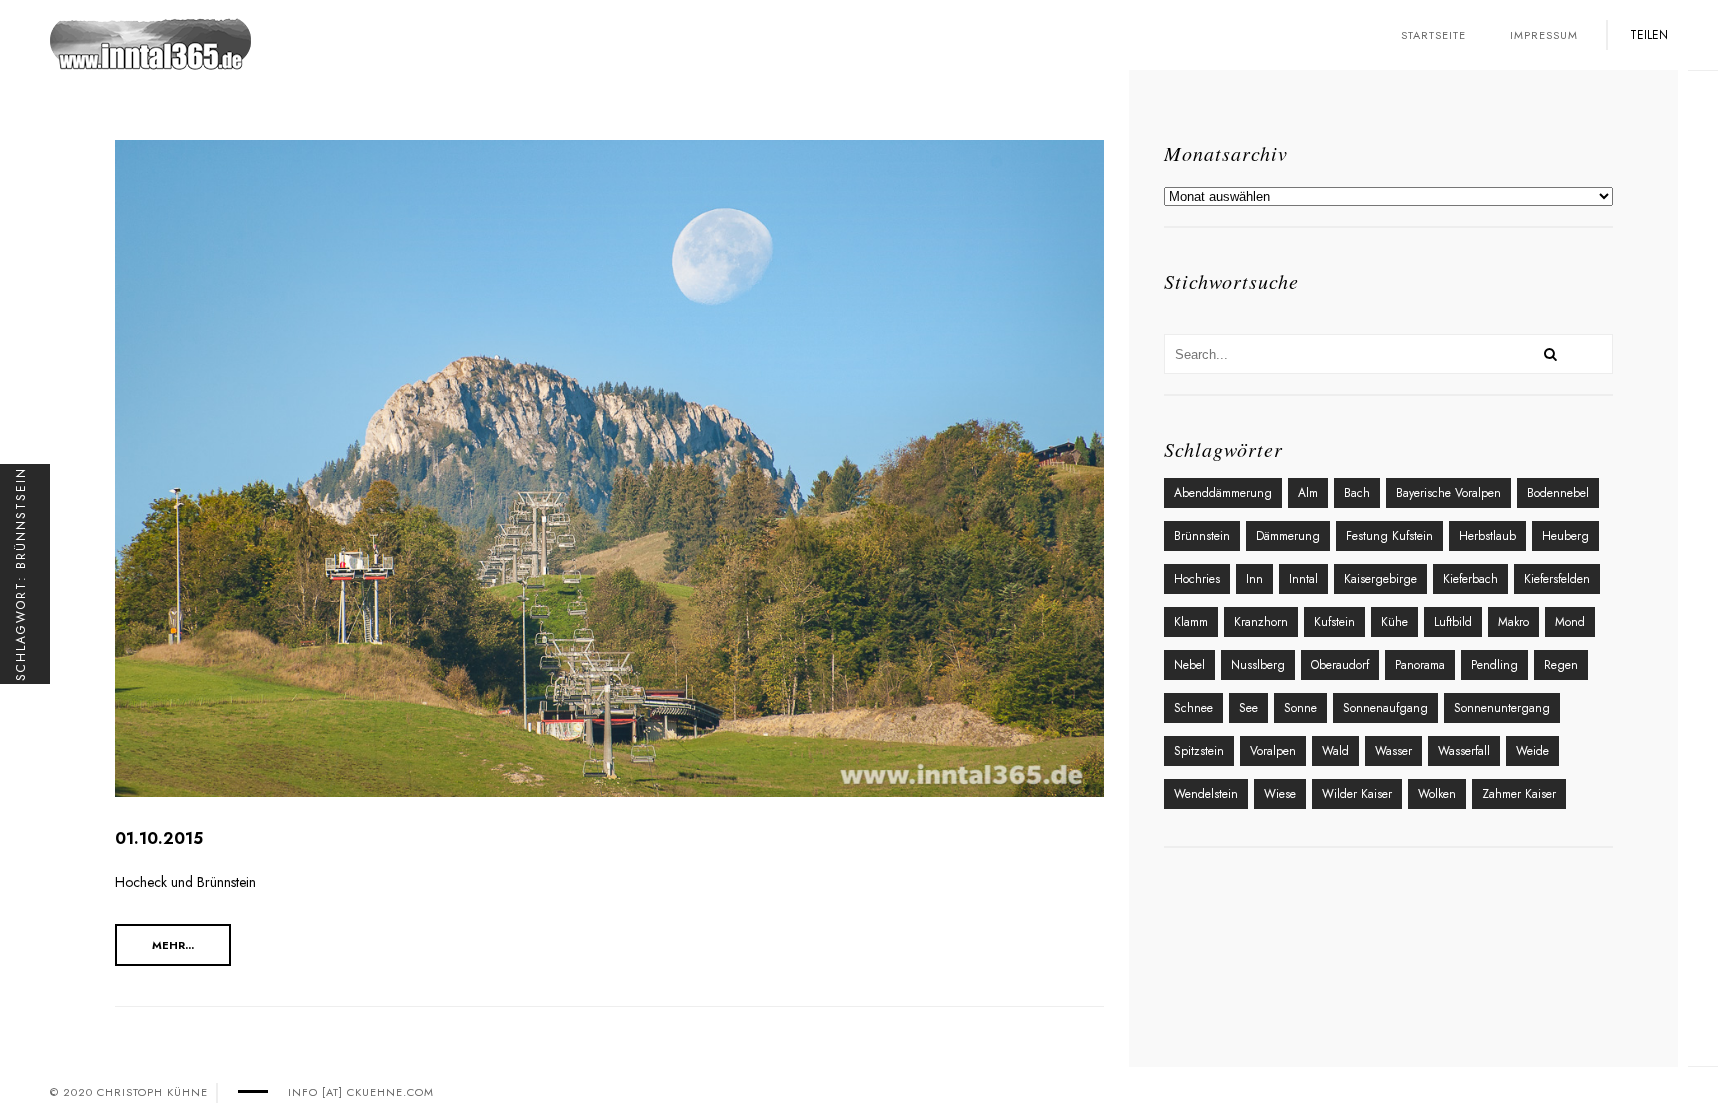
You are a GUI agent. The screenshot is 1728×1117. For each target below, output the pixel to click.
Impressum (1544, 35)
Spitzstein (1199, 751)
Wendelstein (1206, 794)
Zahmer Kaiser (1519, 794)
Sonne (1300, 708)
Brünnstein (1202, 536)
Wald (1335, 751)
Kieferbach (1470, 579)
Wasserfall (1464, 751)
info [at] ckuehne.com (361, 1092)
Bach (1357, 493)
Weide (1532, 751)
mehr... (173, 945)
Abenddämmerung (1223, 493)
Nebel (1189, 665)
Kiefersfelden (1557, 579)
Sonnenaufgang (1385, 708)
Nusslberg (1258, 665)
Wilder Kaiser (1357, 794)
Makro (1513, 622)
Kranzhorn (1261, 622)
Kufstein (1334, 622)
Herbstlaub (1487, 536)
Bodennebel (1558, 493)
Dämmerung (1288, 536)
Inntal (1303, 579)
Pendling (1494, 665)
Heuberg (1565, 536)
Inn (1254, 579)
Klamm (1191, 622)
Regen (1561, 665)
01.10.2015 (159, 838)
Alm (1308, 493)
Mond (1570, 622)
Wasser (1393, 751)
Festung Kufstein (1389, 536)
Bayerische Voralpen (1448, 493)
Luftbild (1453, 622)
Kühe (1394, 622)
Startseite (1433, 35)
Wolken (1437, 794)
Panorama (1420, 665)
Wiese (1280, 794)
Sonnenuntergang (1502, 708)
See (1248, 708)
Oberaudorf (1340, 665)
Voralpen (1273, 751)
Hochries (1197, 579)
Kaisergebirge (1380, 579)
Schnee (1193, 708)
